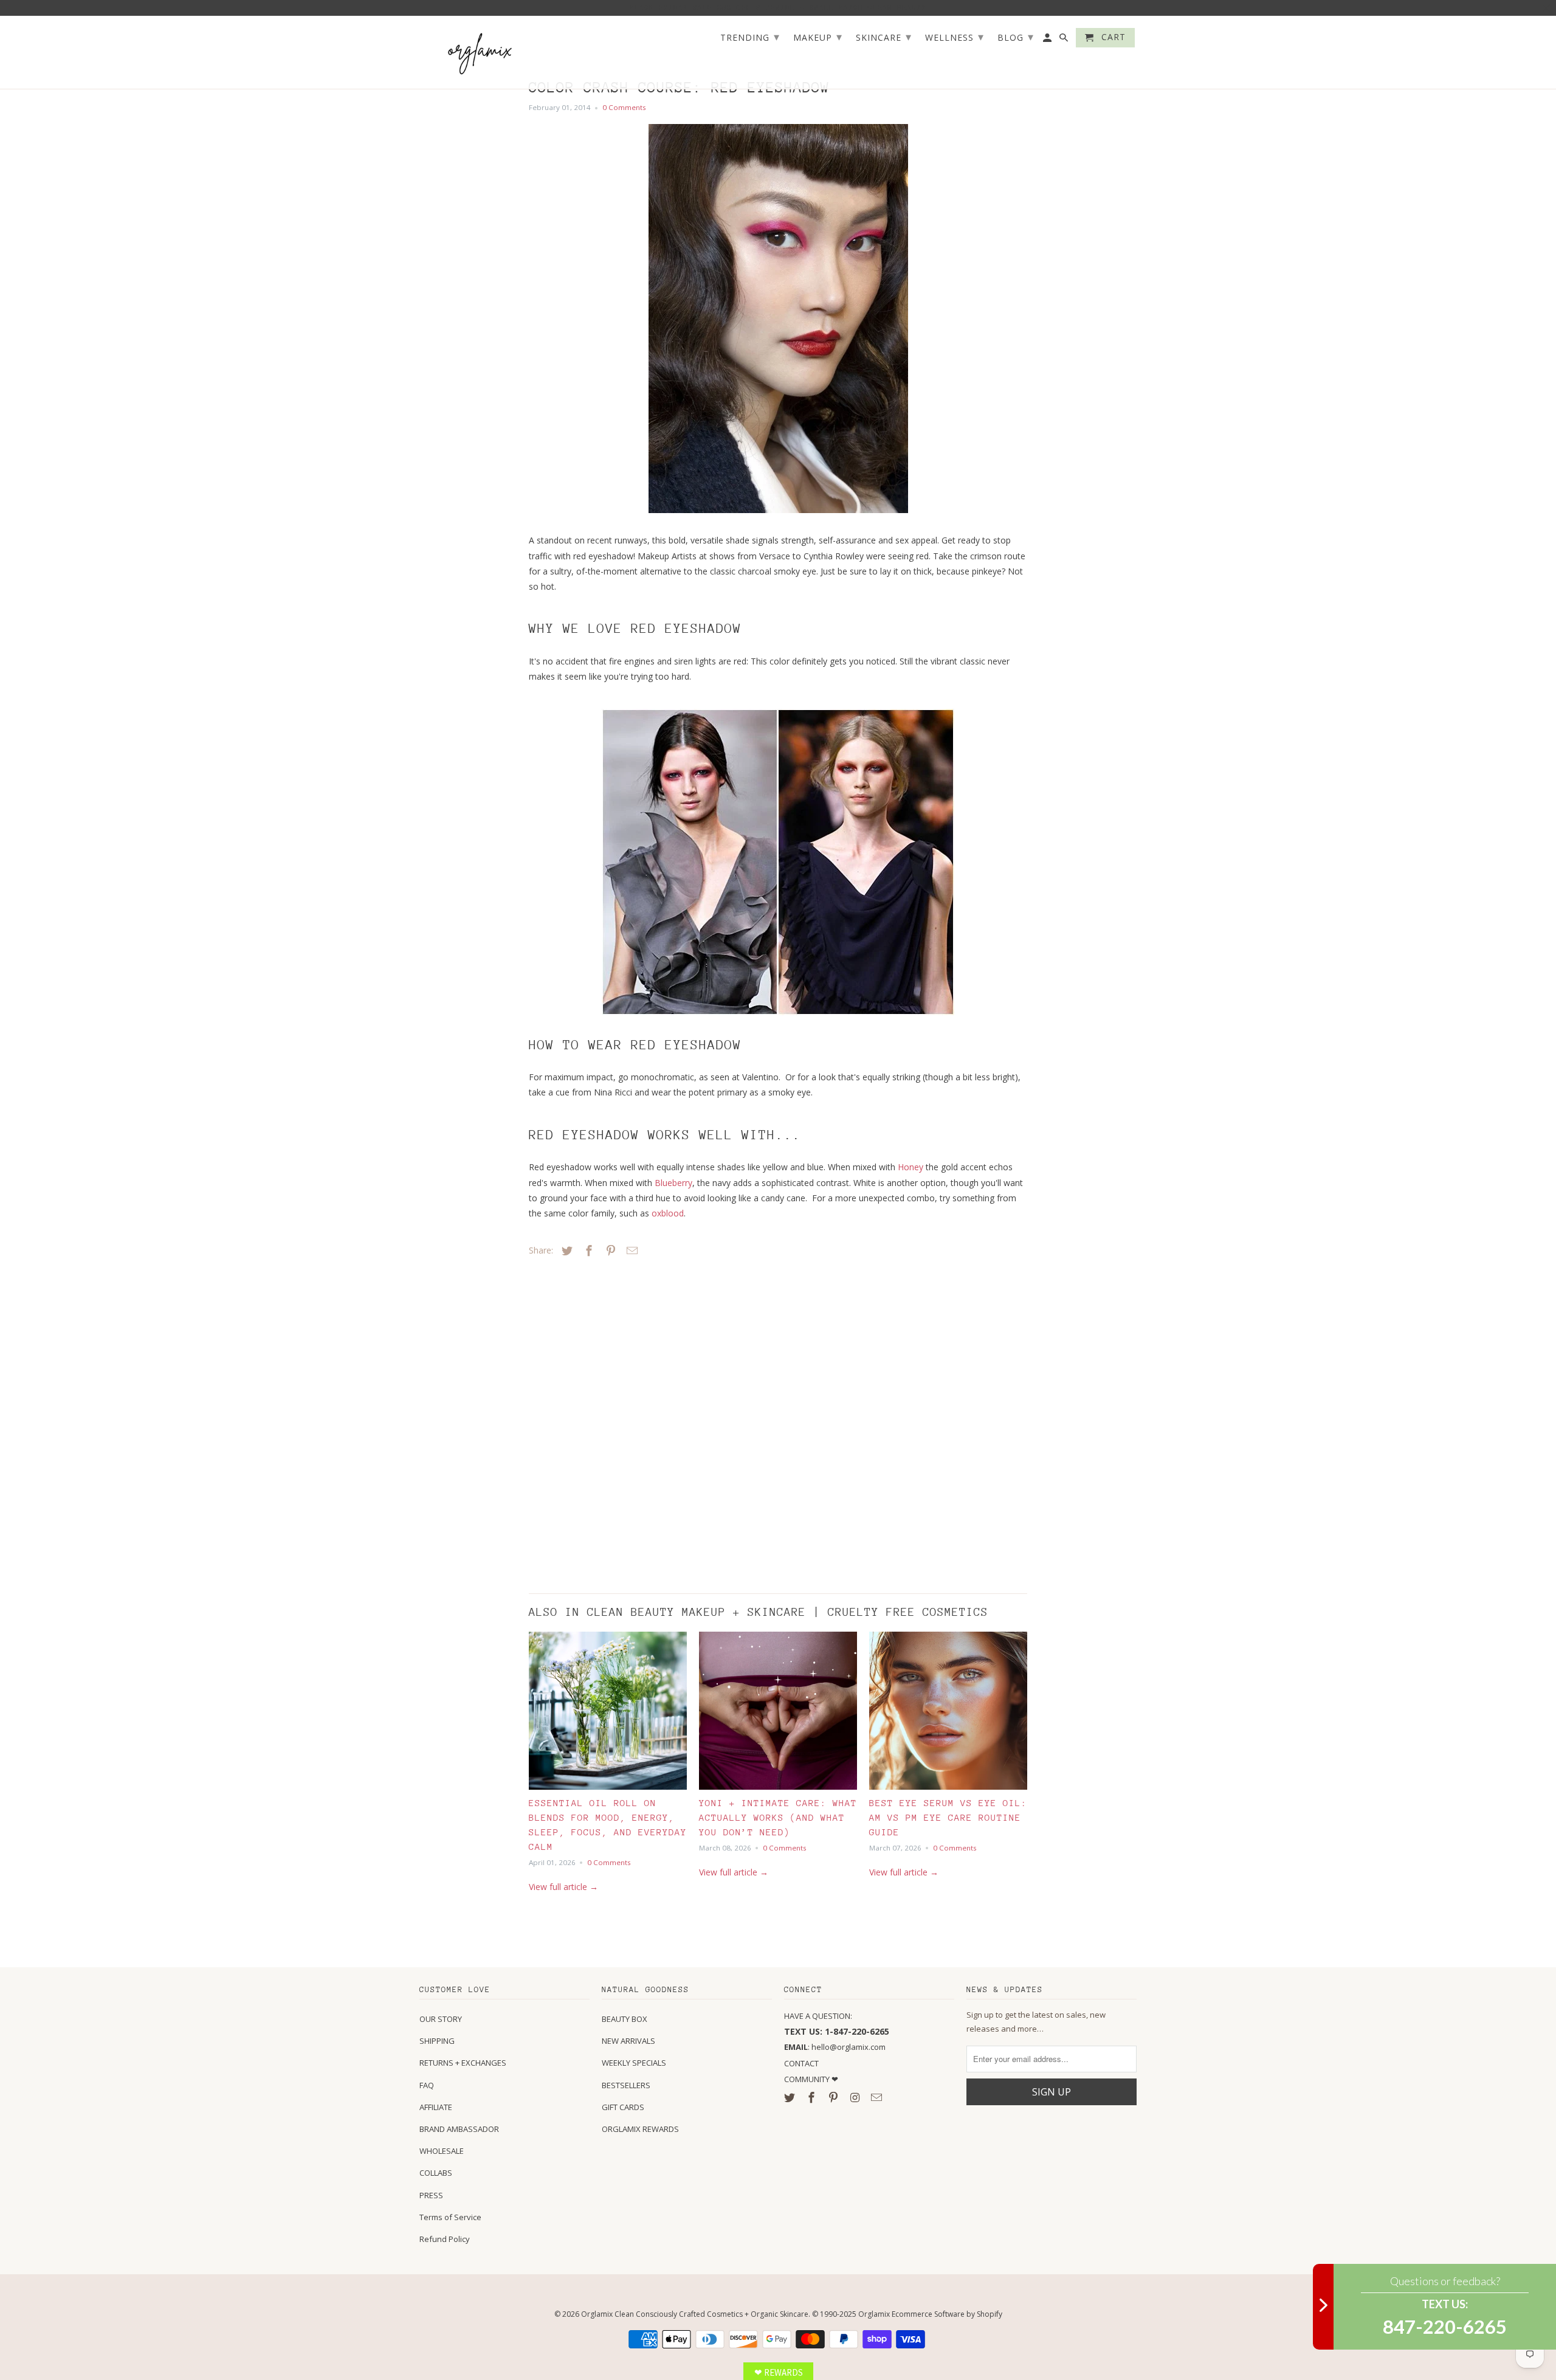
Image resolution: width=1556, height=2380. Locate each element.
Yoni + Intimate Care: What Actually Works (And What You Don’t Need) (778, 1817)
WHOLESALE (442, 2151)
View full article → (563, 1887)
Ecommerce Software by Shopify (947, 2314)
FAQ (427, 2085)
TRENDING (750, 36)
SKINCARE (884, 36)
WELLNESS (955, 36)
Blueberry (673, 1183)
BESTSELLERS (626, 2085)
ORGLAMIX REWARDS (640, 2129)
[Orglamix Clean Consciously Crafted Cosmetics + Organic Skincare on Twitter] (791, 2097)
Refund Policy (445, 2239)
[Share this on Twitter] (565, 1250)
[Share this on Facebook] (587, 1250)
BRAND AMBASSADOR (459, 2129)
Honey (911, 1167)
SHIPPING (437, 2041)
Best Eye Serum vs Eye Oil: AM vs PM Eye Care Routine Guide (948, 1817)
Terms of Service (450, 2217)
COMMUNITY (808, 2079)
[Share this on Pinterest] (609, 1250)
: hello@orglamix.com (835, 2047)
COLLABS (436, 2173)
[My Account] (1048, 40)
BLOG (1016, 36)
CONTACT (801, 2063)
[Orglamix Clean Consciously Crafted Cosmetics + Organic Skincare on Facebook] (813, 2097)
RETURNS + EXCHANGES (463, 2063)
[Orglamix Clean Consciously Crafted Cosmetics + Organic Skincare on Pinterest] (835, 2097)
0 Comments (624, 107)
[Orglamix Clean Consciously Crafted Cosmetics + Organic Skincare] (480, 53)
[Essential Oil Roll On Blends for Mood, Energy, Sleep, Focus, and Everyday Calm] (608, 1714)
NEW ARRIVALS (628, 2041)
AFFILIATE (436, 2107)
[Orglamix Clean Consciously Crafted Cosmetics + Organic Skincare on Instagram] (856, 2097)
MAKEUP (818, 36)
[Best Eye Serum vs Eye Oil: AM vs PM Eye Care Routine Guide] (948, 1714)
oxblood (668, 1213)
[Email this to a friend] (630, 1250)
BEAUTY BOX (625, 2019)
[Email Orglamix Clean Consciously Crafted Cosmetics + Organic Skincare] (878, 2097)
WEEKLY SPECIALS (634, 2063)
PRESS (431, 2195)
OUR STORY (441, 2019)
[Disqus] (614, 1422)
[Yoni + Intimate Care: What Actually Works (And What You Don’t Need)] (778, 1714)
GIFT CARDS (623, 2107)
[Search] (1065, 40)
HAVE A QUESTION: (818, 2016)
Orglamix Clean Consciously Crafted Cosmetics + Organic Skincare (695, 2314)
